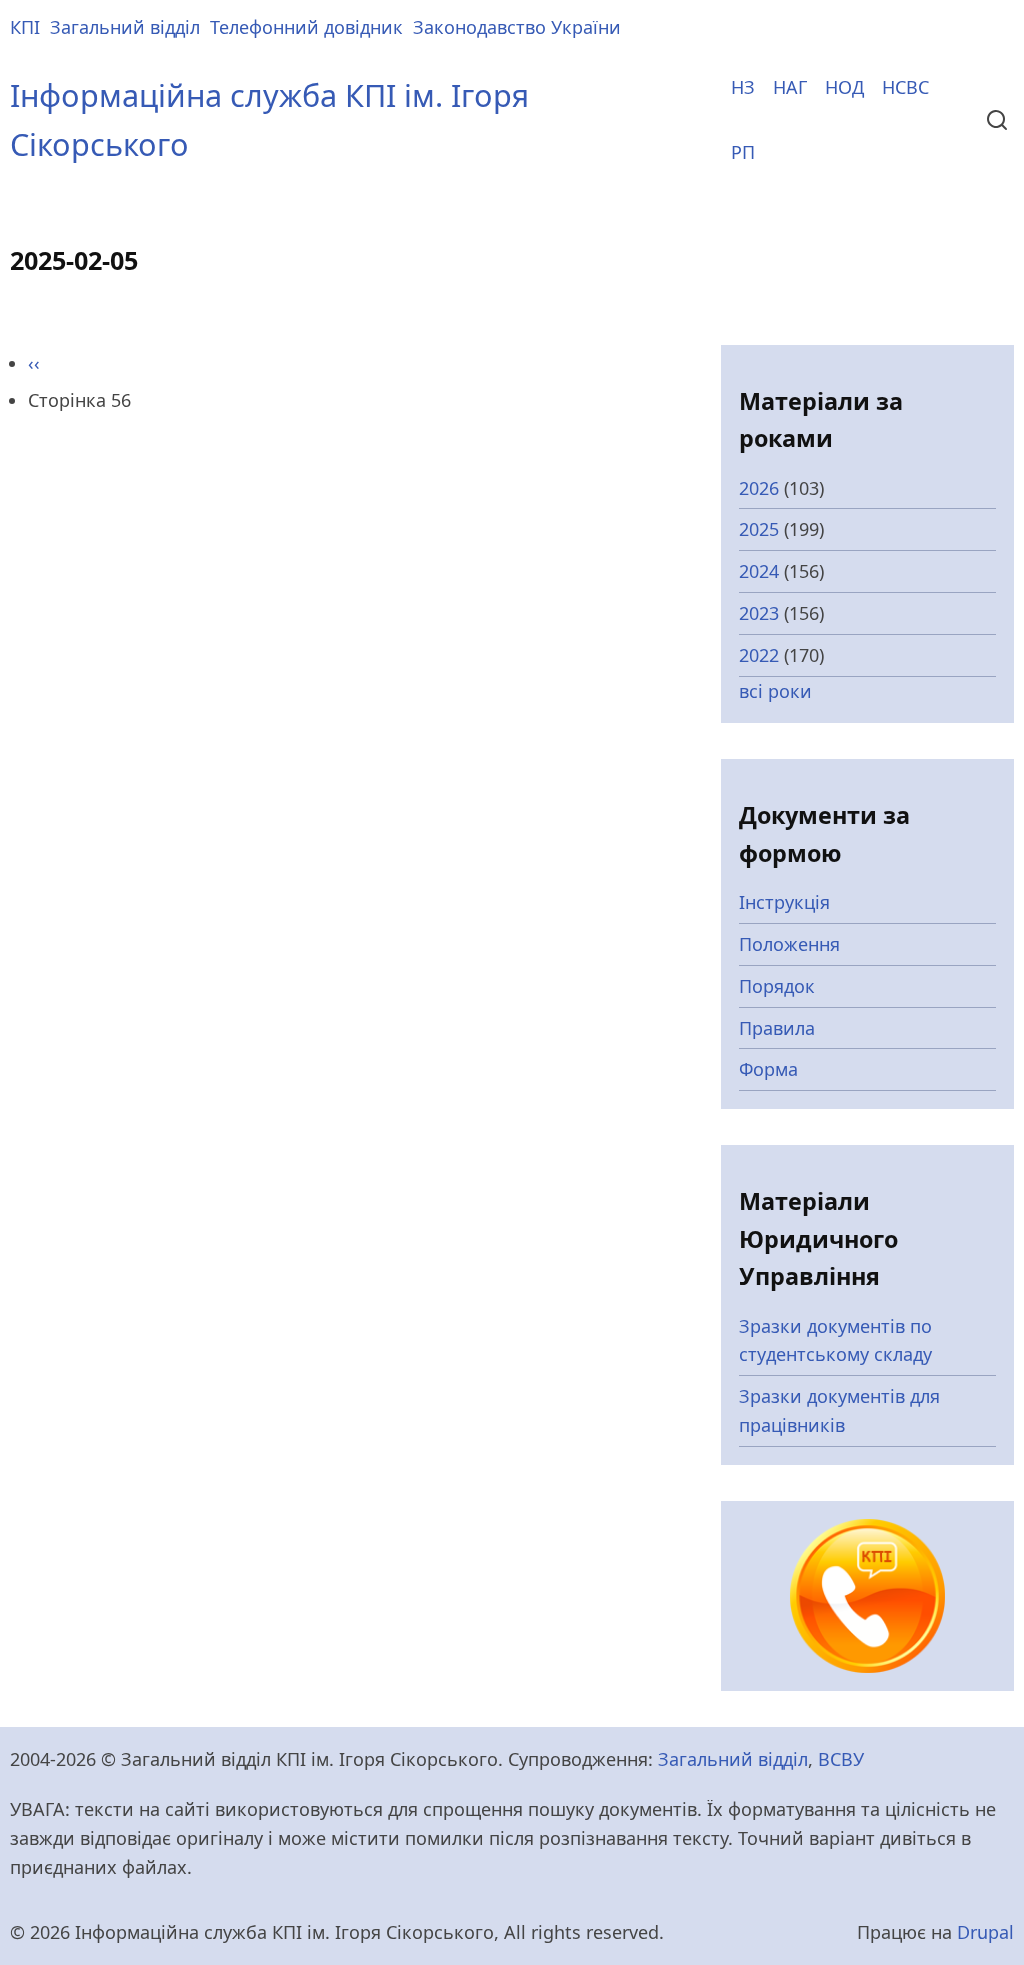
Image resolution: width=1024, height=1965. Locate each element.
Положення (789, 944)
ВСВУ (841, 1759)
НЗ (743, 87)
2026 (759, 488)
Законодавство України (517, 27)
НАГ (790, 87)
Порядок (777, 986)
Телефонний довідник (306, 27)
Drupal (985, 1932)
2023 (759, 613)
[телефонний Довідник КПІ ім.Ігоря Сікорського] (867, 1594)
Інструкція (784, 902)
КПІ (25, 27)
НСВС (905, 87)
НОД (844, 87)
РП (743, 152)
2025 (759, 529)
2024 (759, 571)
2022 (759, 655)
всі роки (775, 691)
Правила (777, 1028)
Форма (768, 1069)
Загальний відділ (125, 27)
